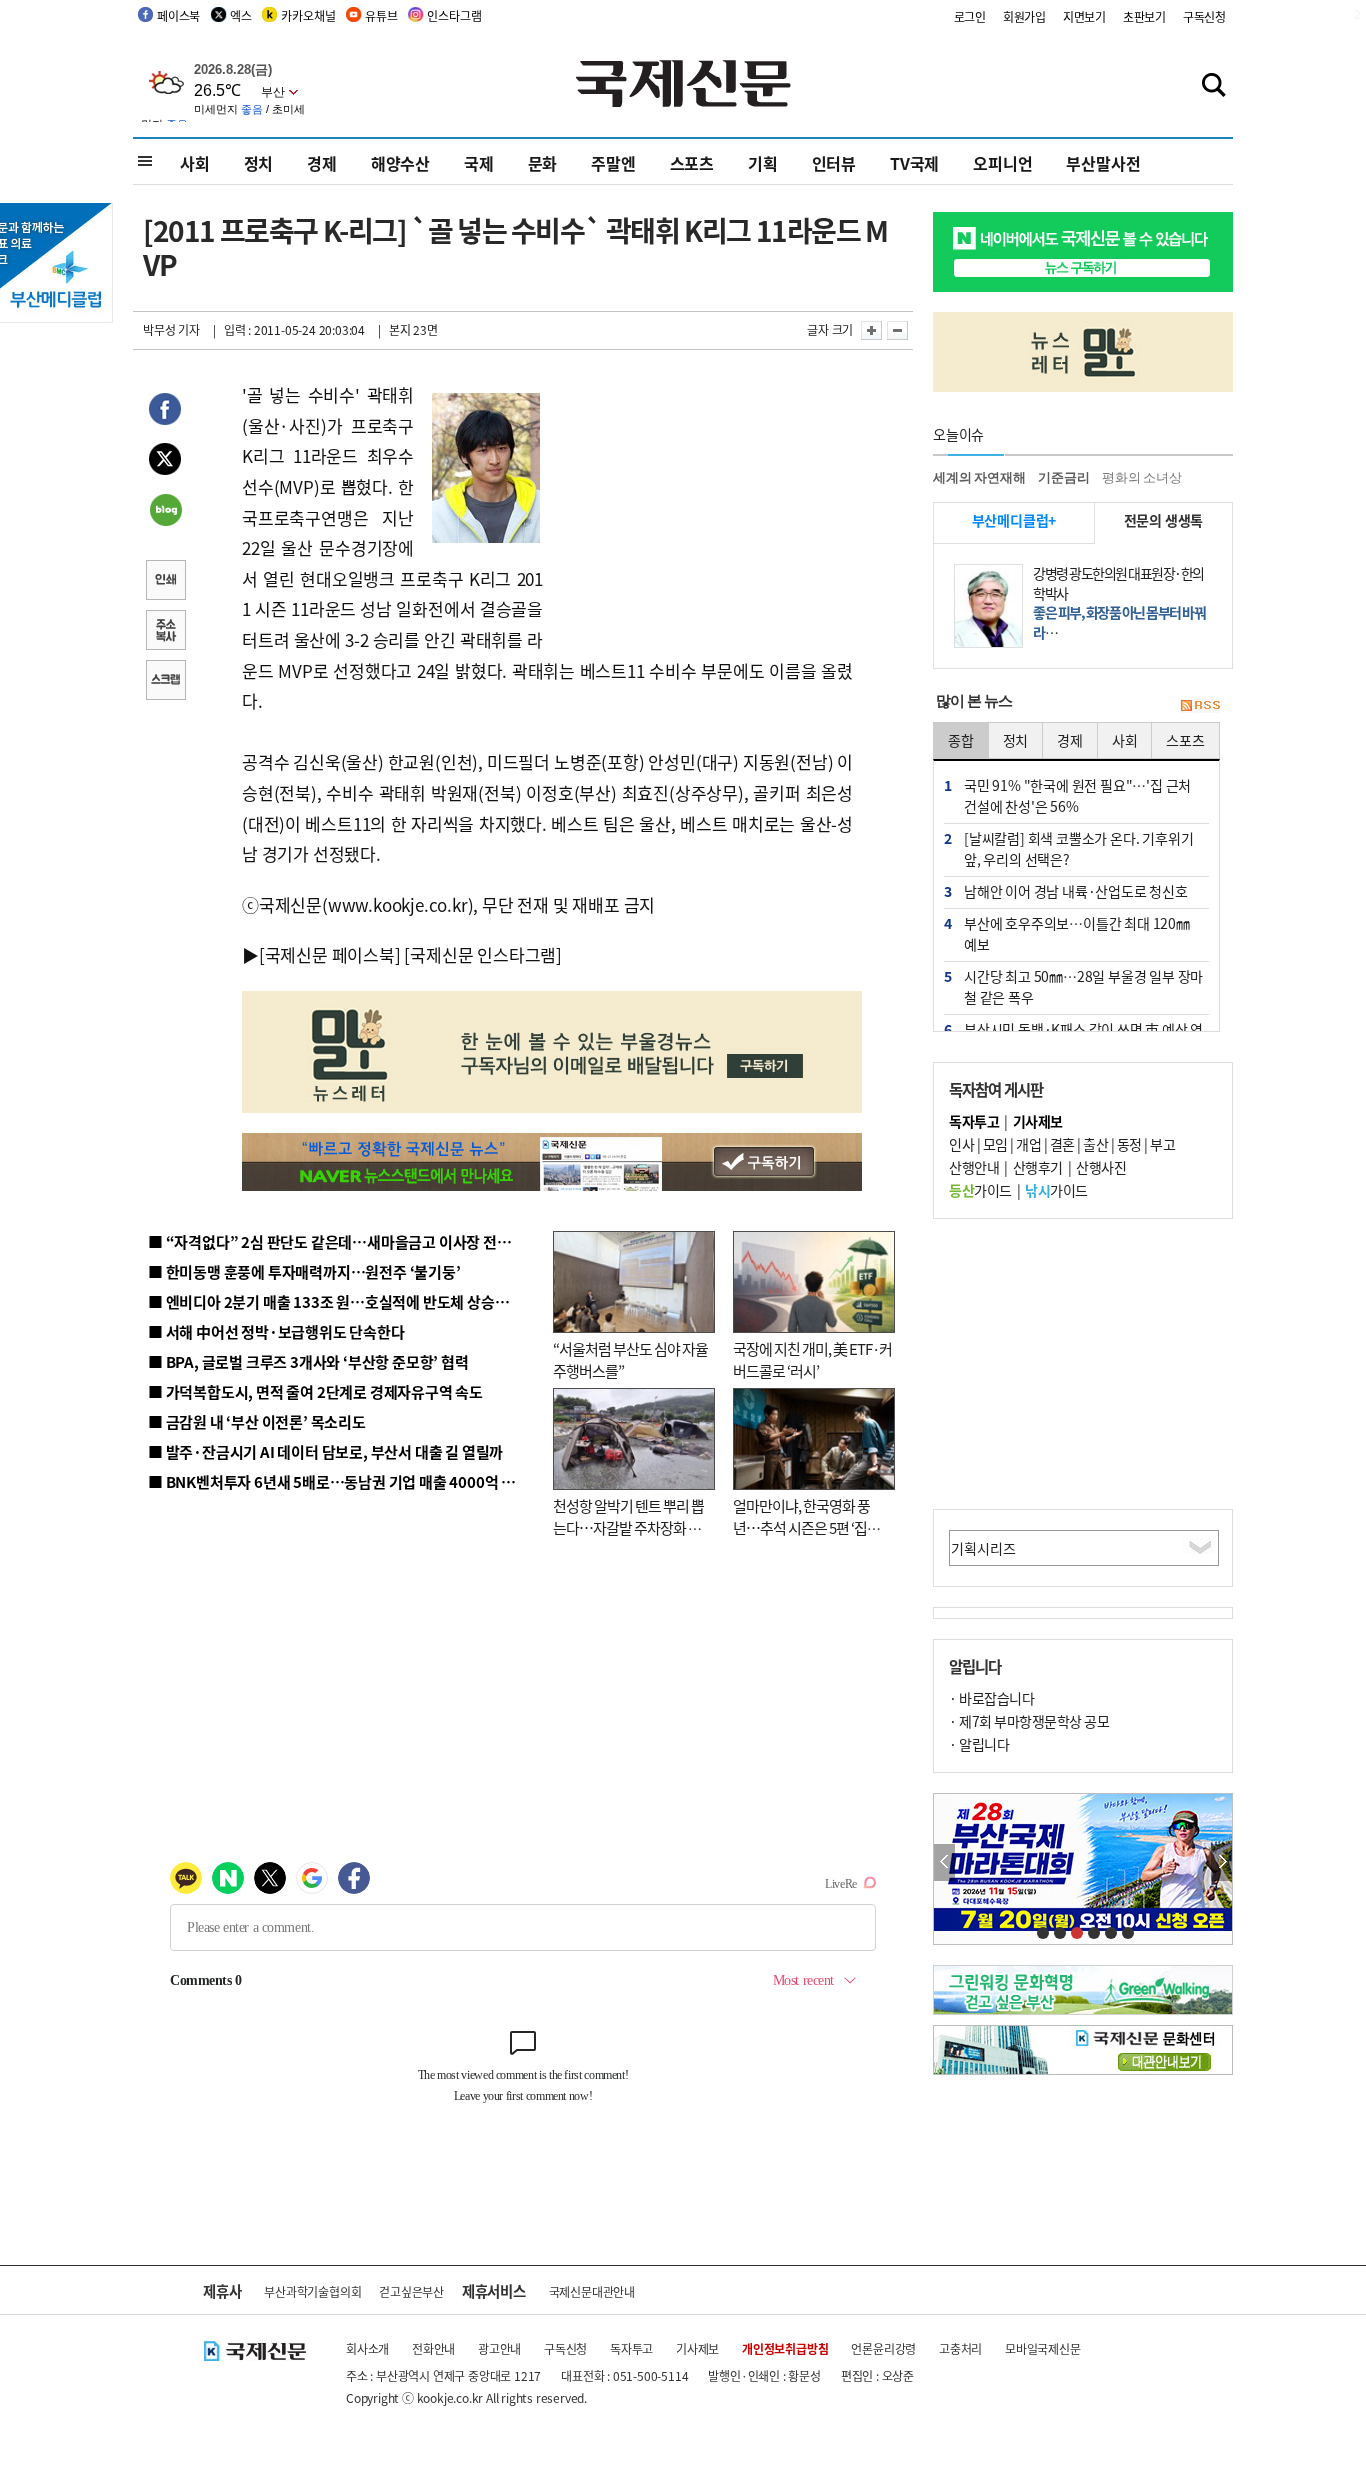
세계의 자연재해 (979, 477)
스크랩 (165, 682)
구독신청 (1204, 16)
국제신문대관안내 (592, 2291)
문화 (543, 163)
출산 (1095, 1144)
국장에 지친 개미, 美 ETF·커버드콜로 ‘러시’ (812, 1360)
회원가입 (1024, 16)
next (1221, 1862)
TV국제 (914, 163)
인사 (961, 1144)
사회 (195, 163)
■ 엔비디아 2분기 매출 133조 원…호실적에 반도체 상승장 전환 (343, 1301)
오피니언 (1002, 163)
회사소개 (367, 2348)
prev (944, 1862)
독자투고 (631, 2348)
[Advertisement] (703, 505)
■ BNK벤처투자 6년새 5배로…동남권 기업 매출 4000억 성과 (338, 1481)
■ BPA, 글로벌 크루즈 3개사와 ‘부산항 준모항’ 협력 (308, 1361)
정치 (259, 163)
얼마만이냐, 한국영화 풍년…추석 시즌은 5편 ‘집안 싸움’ (806, 1528)
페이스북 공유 (165, 412)
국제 (479, 163)
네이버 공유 (165, 512)
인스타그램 (454, 15)
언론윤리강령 (883, 2348)
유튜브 (381, 15)
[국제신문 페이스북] (330, 954)
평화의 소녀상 (1142, 477)
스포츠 (692, 163)
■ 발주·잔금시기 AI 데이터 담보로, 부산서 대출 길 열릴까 (325, 1451)
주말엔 (613, 163)
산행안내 (974, 1167)
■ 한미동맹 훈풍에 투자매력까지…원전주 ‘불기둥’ (304, 1271)
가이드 (980, 1190)
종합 (961, 740)
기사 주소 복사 (165, 632)
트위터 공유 (165, 462)
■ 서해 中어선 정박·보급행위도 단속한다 (276, 1331)
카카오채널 (308, 15)
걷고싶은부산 (411, 2291)
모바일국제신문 (1043, 2348)
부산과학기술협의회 (312, 2291)
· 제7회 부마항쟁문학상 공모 (1029, 1721)
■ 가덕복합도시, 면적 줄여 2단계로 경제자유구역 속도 (315, 1391)
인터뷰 (834, 163)
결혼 (1062, 1144)
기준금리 (1063, 477)
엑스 (241, 15)
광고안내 (499, 2348)
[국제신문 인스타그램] (483, 954)
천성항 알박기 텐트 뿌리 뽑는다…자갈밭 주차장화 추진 (628, 1528)
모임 (995, 1144)
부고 (1162, 1144)
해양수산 (400, 163)
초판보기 (1144, 16)
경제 (322, 163)
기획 (763, 163)
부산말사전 (1103, 163)
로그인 (970, 16)
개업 (1028, 1144)
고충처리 (960, 2348)
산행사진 (1101, 1167)
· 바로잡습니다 (991, 1698)
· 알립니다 (979, 1744)
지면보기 (1084, 16)
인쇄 (165, 582)
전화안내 (433, 2348)
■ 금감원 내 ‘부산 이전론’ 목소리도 (257, 1421)
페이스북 (178, 15)
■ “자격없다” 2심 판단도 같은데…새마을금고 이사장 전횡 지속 (344, 1241)
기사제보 (697, 2348)
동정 (1129, 1144)
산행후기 (1038, 1167)
